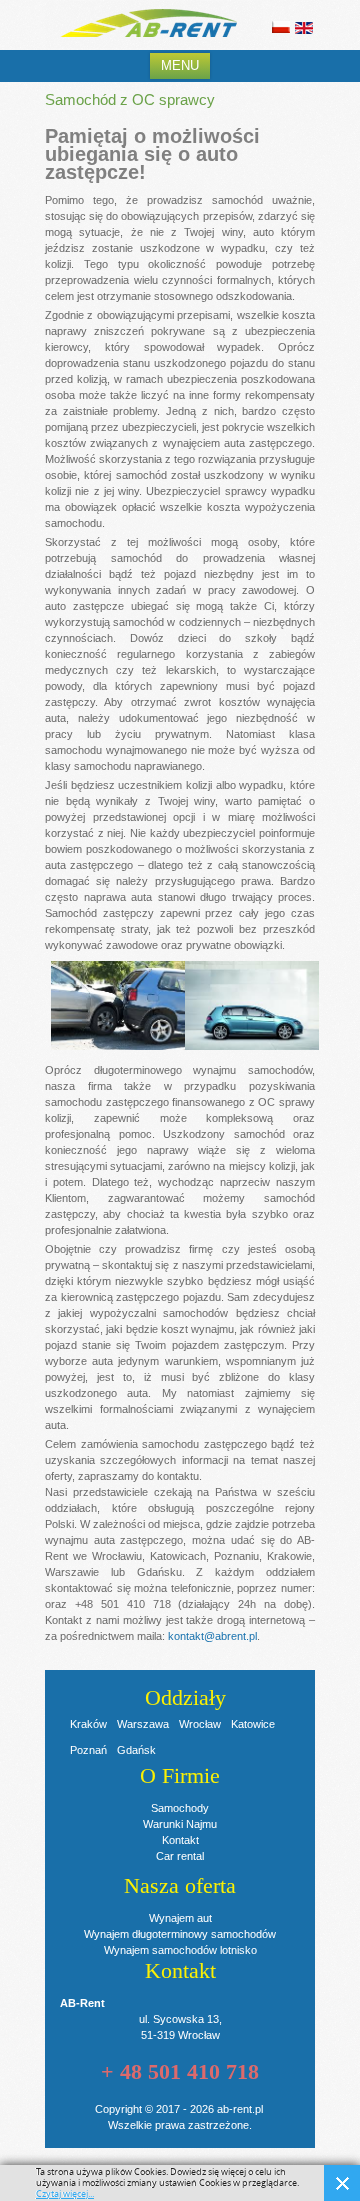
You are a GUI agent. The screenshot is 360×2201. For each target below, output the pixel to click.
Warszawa (143, 1724)
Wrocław (200, 1724)
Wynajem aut (180, 1918)
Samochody (180, 1808)
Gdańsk (136, 1750)
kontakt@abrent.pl (212, 1636)
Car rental (180, 1856)
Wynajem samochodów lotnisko (180, 1950)
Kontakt (180, 1840)
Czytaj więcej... (65, 2194)
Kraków (88, 1724)
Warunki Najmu (180, 1824)
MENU (180, 65)
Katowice (253, 1724)
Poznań (88, 1750)
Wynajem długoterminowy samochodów (180, 1934)
